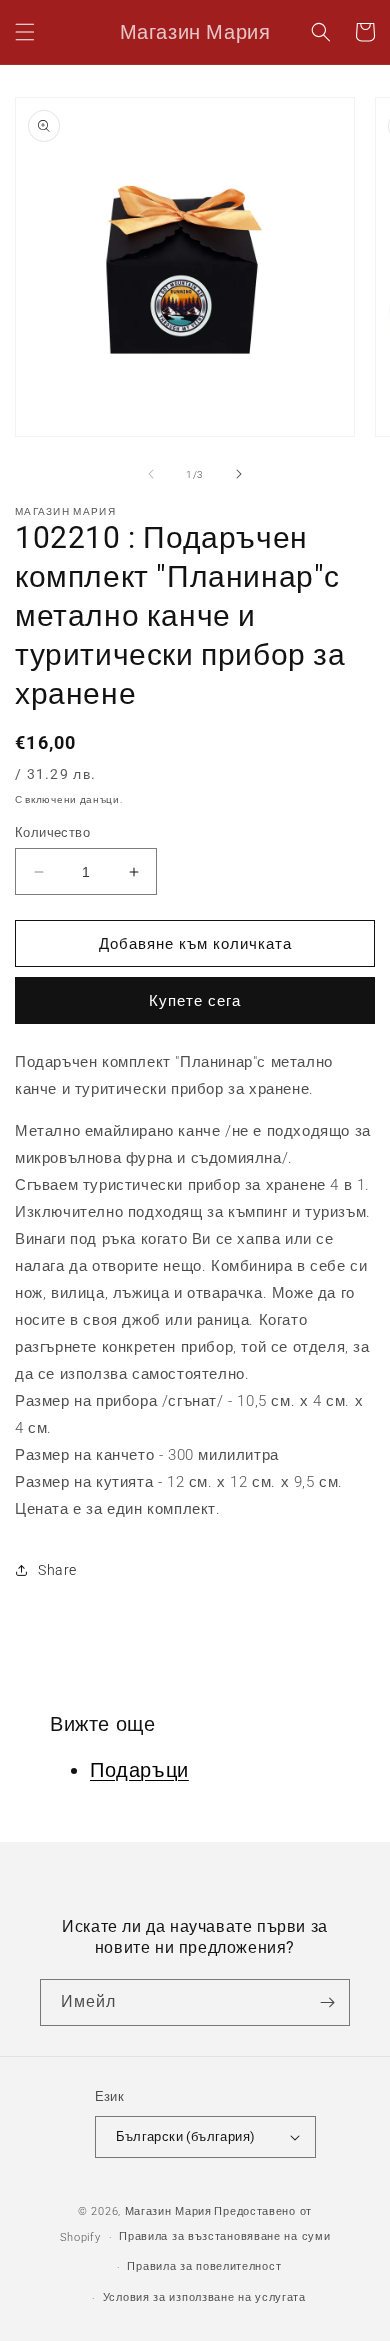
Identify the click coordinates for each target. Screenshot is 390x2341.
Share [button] (57, 1570)
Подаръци (139, 1770)
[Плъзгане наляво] (151, 474)
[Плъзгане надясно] (239, 474)
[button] (25, 32)
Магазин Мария (168, 2211)
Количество (52, 832)
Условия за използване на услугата (204, 2297)
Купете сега (195, 1001)
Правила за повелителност (204, 2266)
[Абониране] (327, 2002)
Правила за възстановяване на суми (224, 2236)
